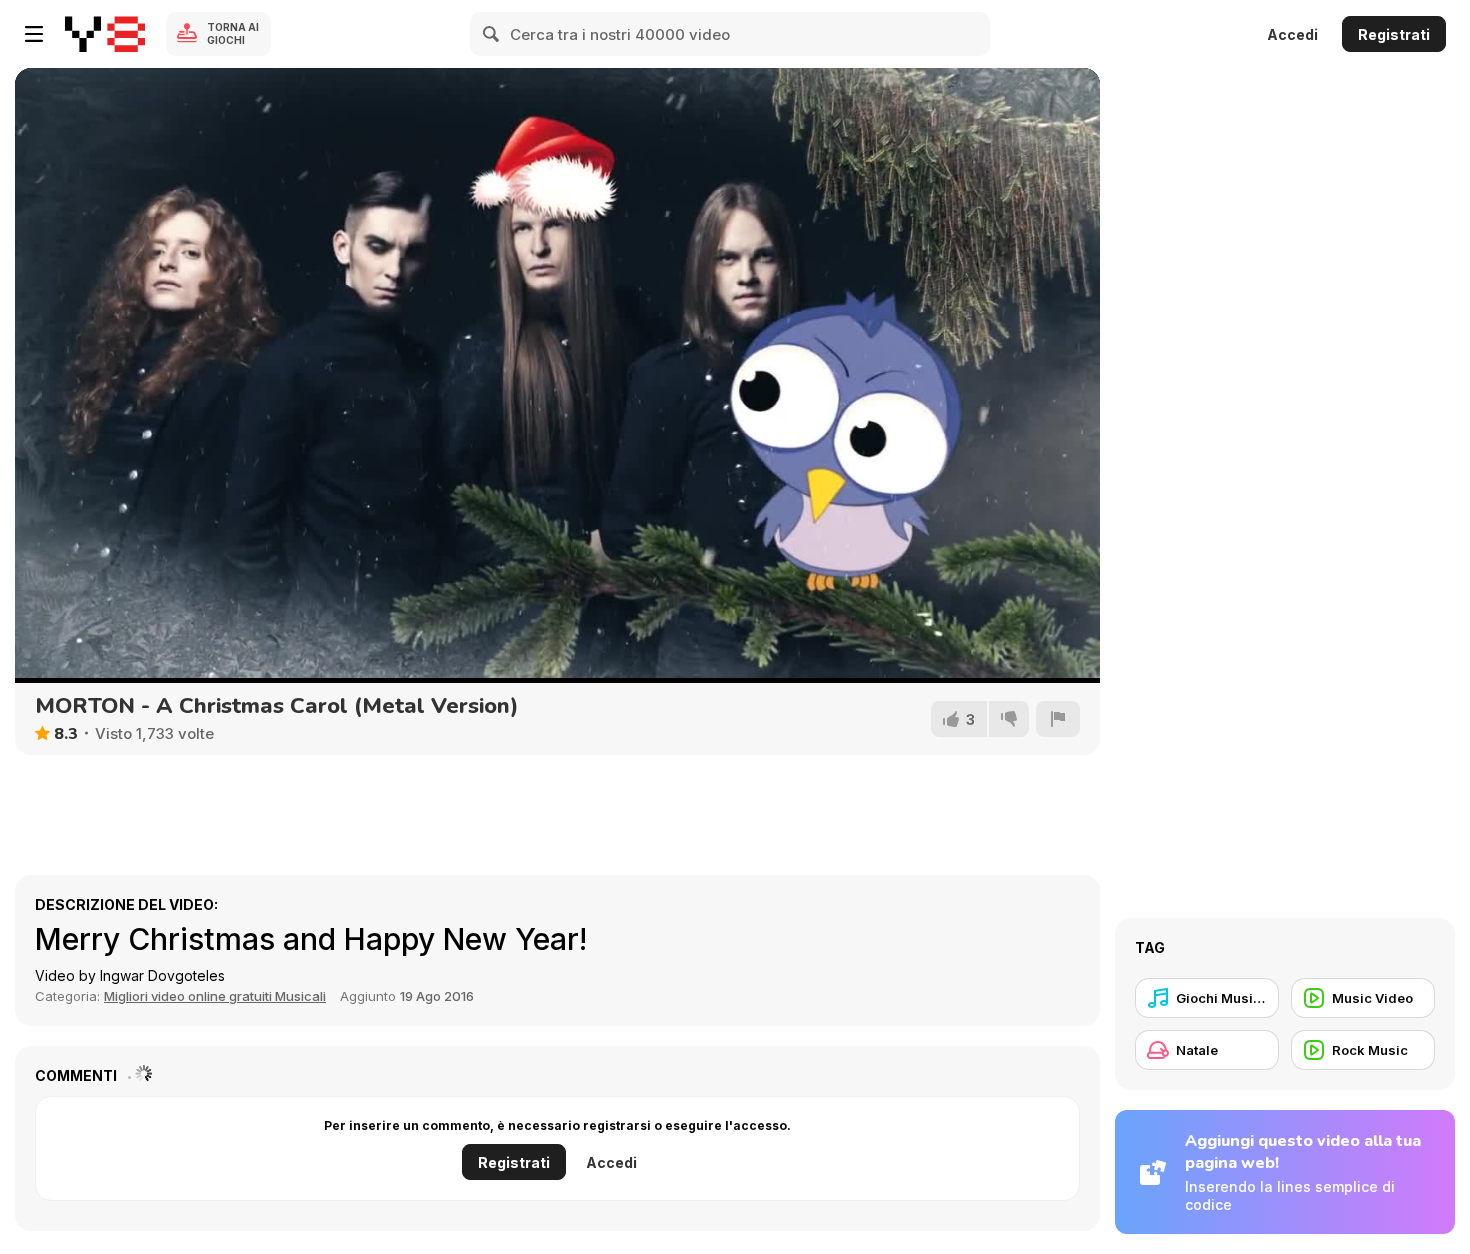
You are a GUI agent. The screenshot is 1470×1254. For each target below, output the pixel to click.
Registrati (1394, 34)
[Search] (492, 34)
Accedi (1292, 34)
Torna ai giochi (233, 33)
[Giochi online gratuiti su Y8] (105, 34)
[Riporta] (1058, 719)
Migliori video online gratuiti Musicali (215, 996)
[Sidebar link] (34, 34)
